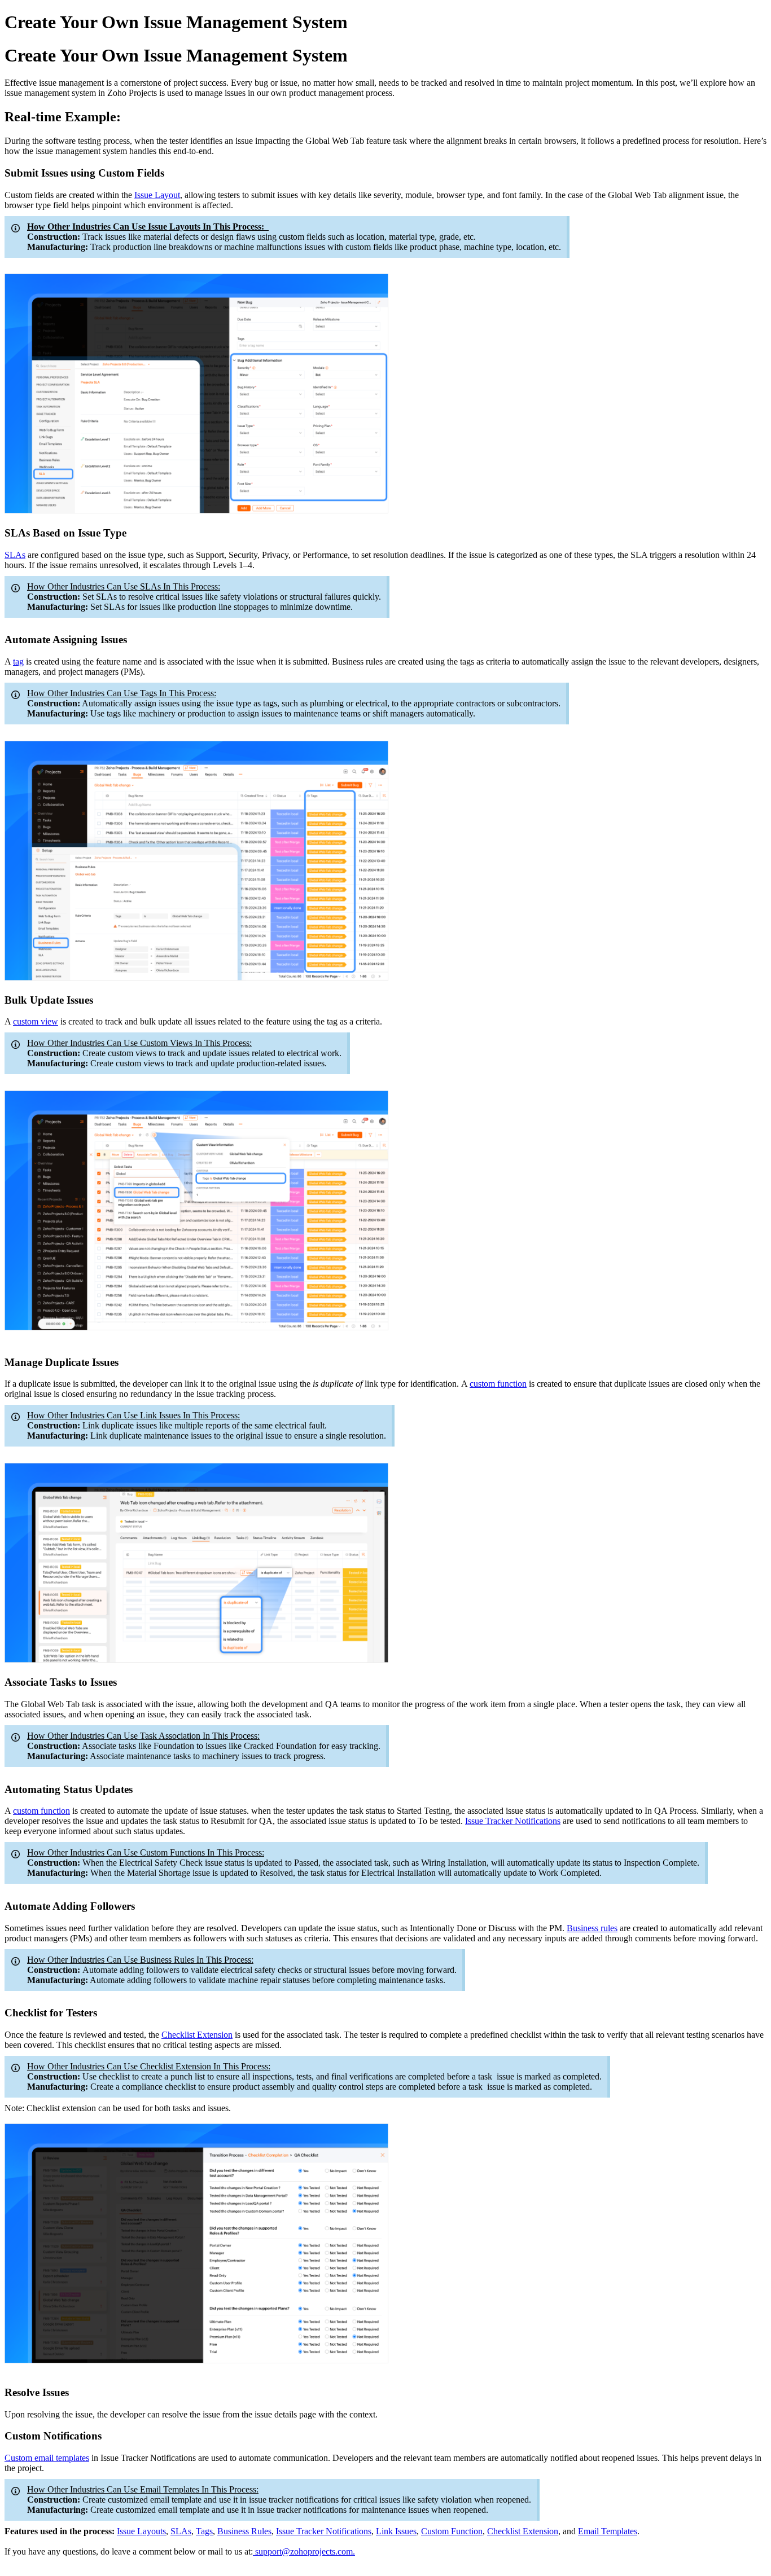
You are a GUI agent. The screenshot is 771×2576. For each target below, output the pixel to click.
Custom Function (452, 2531)
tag (18, 661)
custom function (498, 1384)
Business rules (592, 1928)
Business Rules (244, 2531)
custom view (36, 1021)
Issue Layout (157, 195)
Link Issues (396, 2531)
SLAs (15, 555)
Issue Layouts (141, 2531)
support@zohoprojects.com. (305, 2551)
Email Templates (608, 2531)
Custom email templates (47, 2458)
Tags (204, 2531)
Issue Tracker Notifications (513, 1821)
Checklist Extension (197, 2035)
